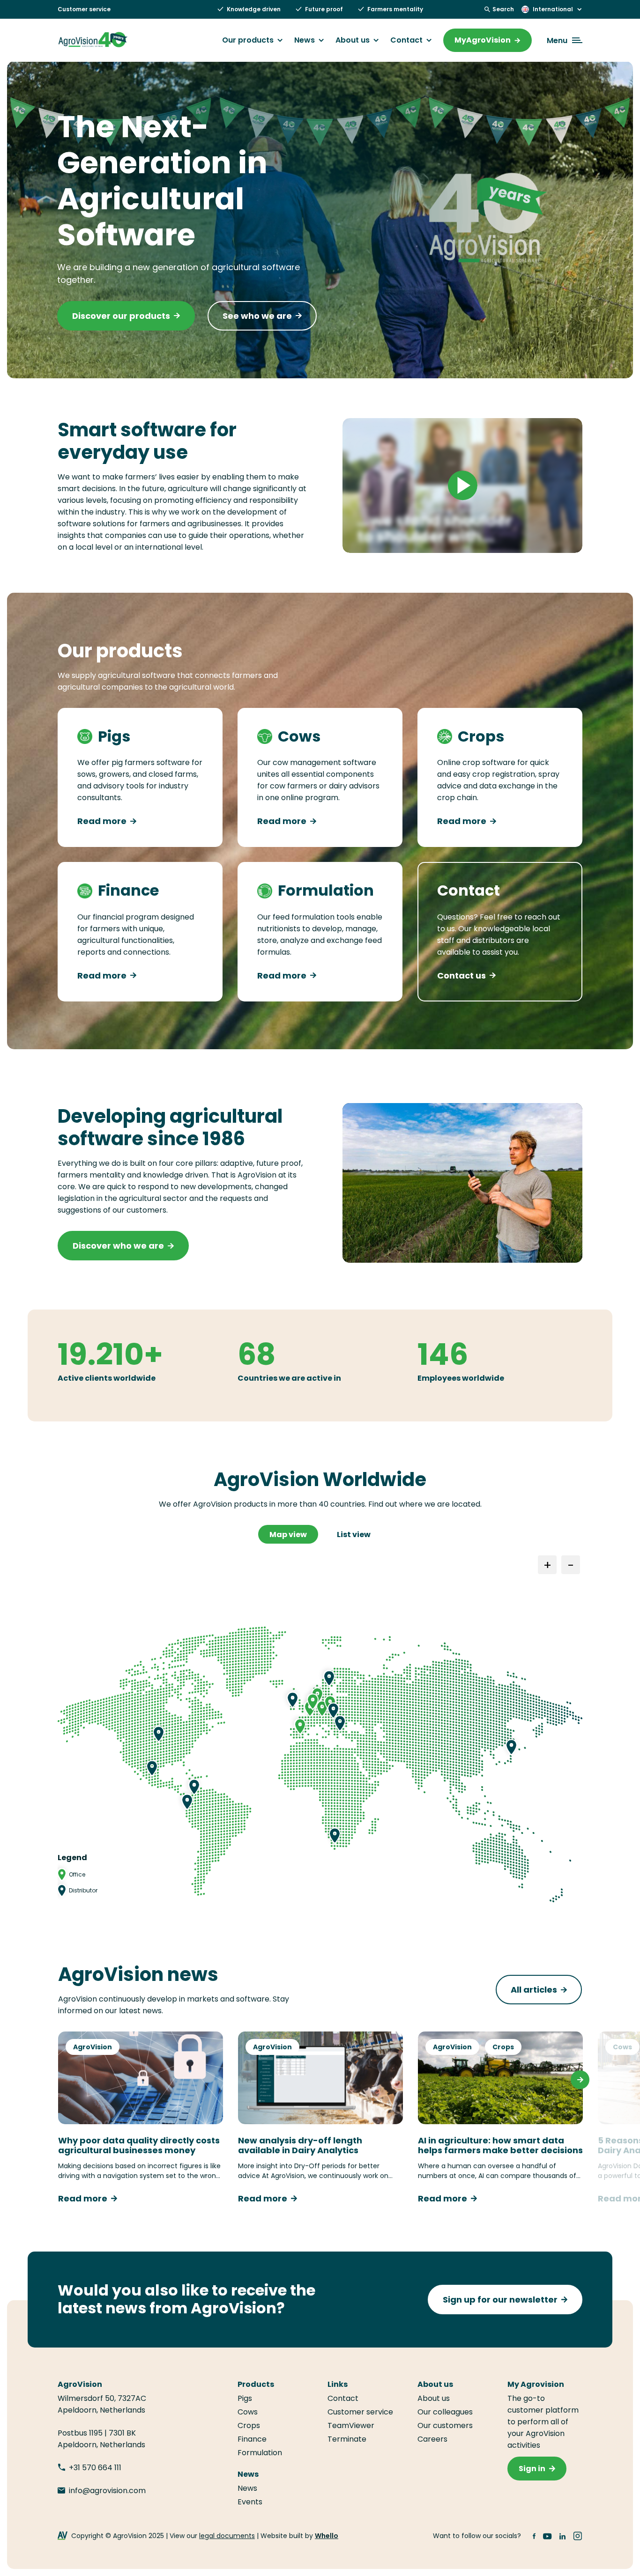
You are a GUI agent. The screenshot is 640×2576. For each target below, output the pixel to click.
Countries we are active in (289, 1378)
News (305, 40)
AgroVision (93, 2047)
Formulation (260, 2453)
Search (503, 9)
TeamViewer (352, 2425)
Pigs (245, 2398)
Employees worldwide (461, 1378)
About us (353, 40)
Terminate (347, 2439)
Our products (248, 40)
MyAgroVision (483, 40)
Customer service (84, 9)
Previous (60, 2080)
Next (580, 2080)
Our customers (445, 2425)
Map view (288, 1535)
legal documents (227, 2536)
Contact (406, 40)
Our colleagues (445, 2412)
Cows (622, 2047)
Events (250, 2502)
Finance (252, 2439)
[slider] (420, 541)
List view (354, 1535)
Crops (503, 2047)
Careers (432, 2439)
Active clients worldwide (107, 1378)
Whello (327, 2536)
